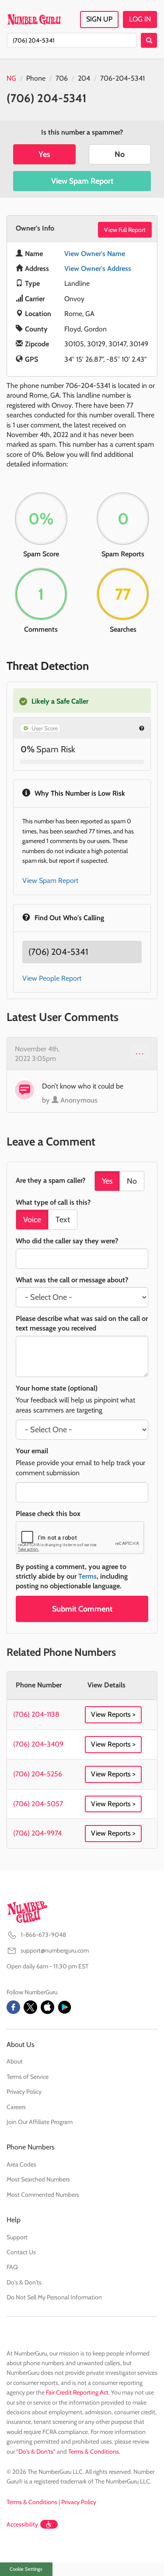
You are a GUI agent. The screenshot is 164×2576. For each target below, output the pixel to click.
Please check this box (48, 1514)
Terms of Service (28, 2077)
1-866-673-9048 (43, 1935)
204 (84, 78)
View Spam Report (82, 181)
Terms (87, 1576)
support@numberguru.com (55, 1950)
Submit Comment (82, 1609)
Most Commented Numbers (43, 2195)
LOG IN (140, 19)
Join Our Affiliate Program (40, 2122)
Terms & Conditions (94, 2451)
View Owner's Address (98, 269)
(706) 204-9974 (37, 1833)
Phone (36, 78)
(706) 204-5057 (38, 1804)
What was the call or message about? (72, 1280)
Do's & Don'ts (24, 2282)
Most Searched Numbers (38, 2179)
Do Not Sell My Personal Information (54, 2297)
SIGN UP (99, 19)
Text (63, 1220)
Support (17, 2237)
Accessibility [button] (22, 2524)
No (120, 154)
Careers (16, 2107)
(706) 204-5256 (38, 1774)
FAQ (12, 2267)
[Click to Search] (149, 40)
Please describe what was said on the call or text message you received (82, 1323)
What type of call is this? (53, 1202)
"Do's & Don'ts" (36, 2451)
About (15, 2061)
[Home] (34, 19)
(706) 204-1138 (36, 1714)
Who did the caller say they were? (67, 1241)
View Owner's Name (95, 254)
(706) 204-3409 (38, 1744)
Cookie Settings (26, 2569)
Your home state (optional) (57, 1388)
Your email (32, 1451)
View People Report (52, 978)
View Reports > (113, 1714)
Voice (32, 1220)
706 (62, 78)
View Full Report (125, 230)
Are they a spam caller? (51, 1180)
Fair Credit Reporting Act (77, 2392)
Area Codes (21, 2164)
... (140, 1051)
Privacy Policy (24, 2092)
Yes (44, 154)
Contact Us (21, 2252)
